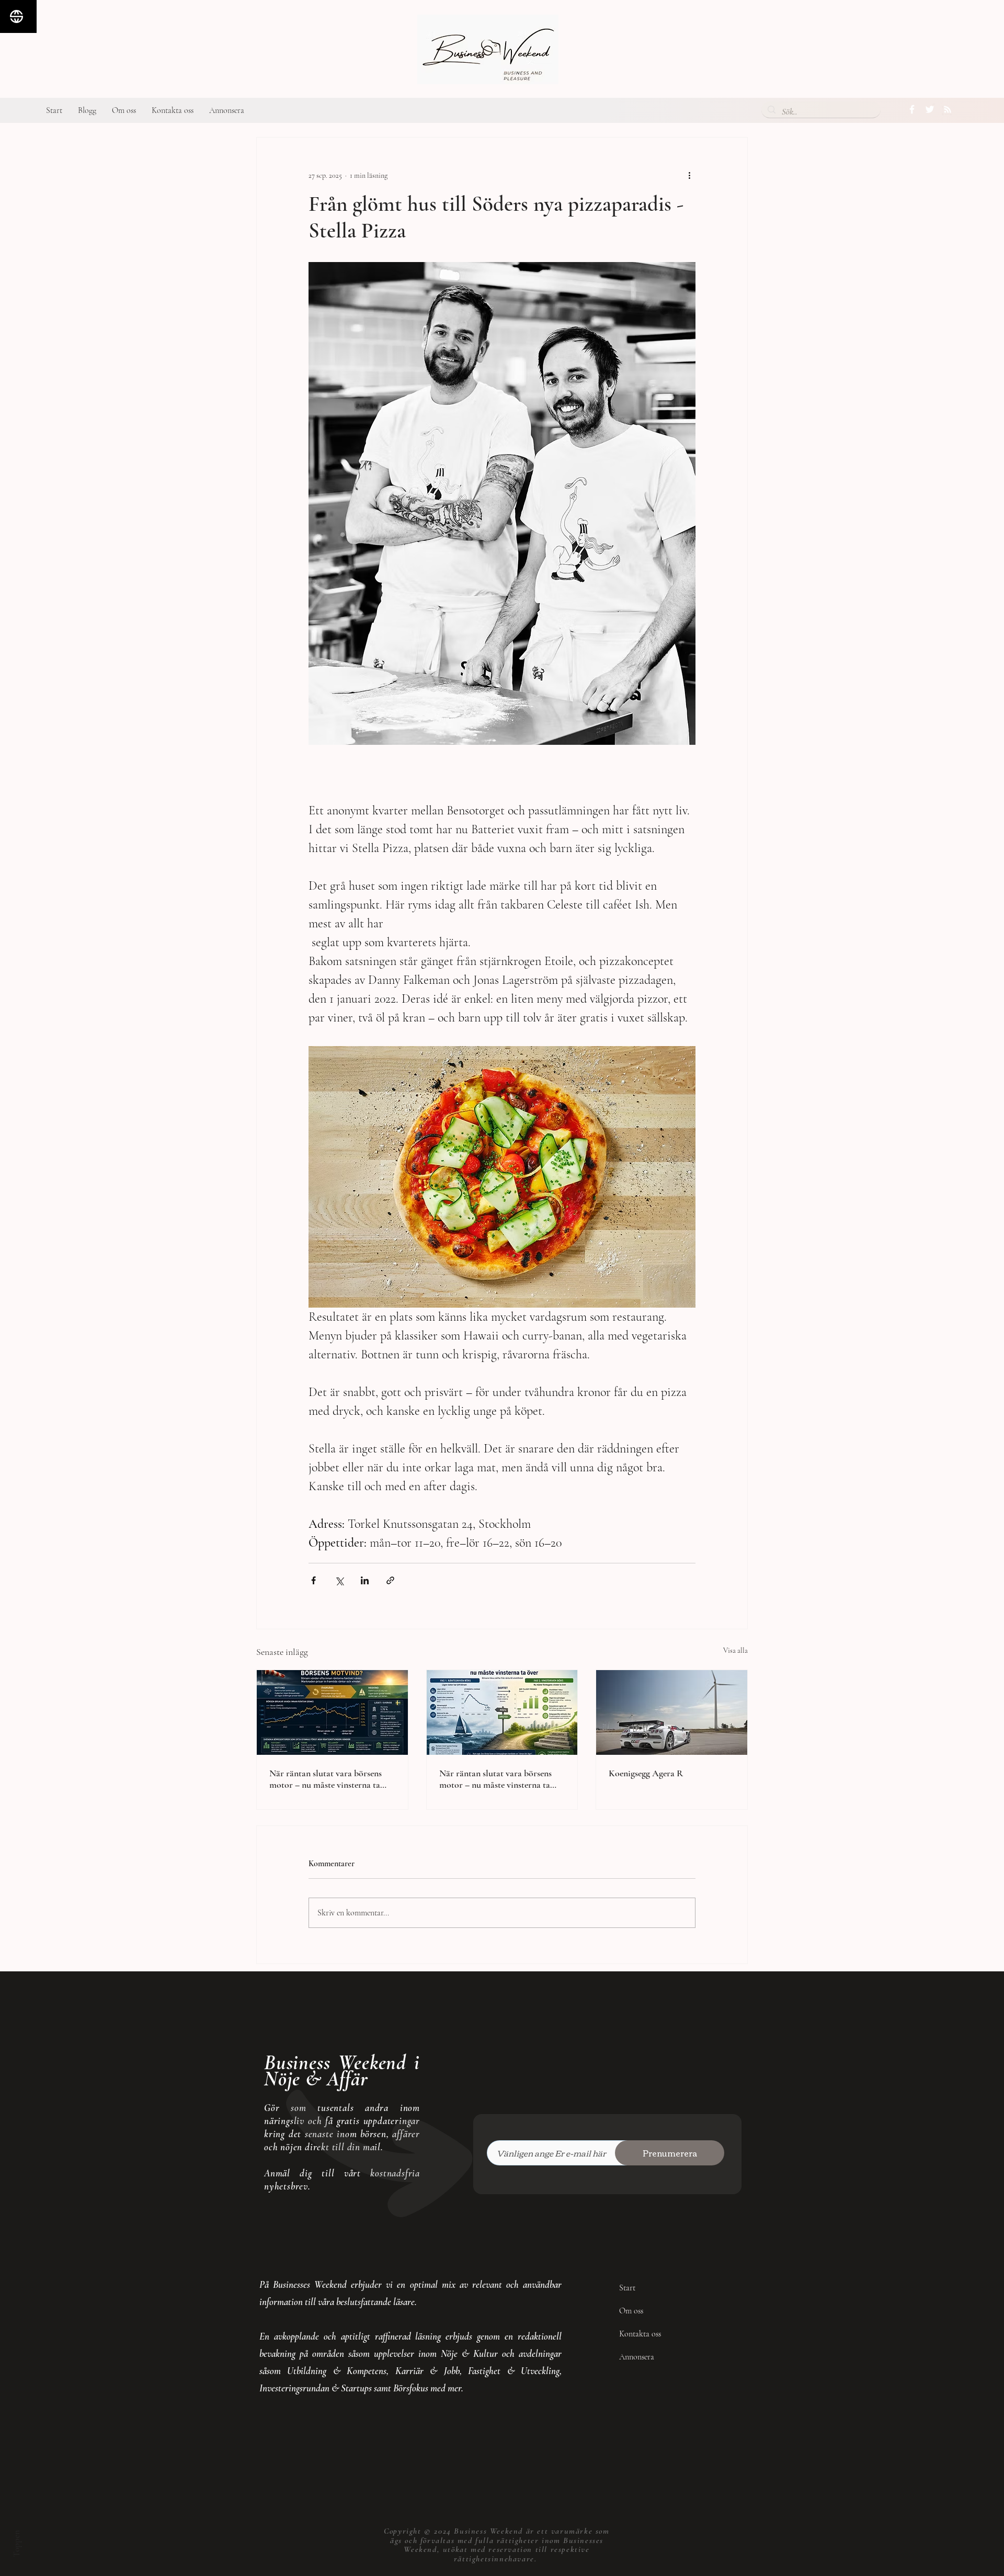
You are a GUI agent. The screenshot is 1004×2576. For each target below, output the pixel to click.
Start (627, 2288)
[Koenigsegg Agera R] (672, 1712)
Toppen (16, 2544)
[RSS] (948, 109)
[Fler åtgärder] (689, 175)
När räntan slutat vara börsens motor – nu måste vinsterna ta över (326, 1779)
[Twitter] (930, 109)
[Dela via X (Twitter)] (339, 1580)
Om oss (631, 2311)
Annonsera (637, 2357)
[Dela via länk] (390, 1580)
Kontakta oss (640, 2334)
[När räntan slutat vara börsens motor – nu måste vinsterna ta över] (332, 1712)
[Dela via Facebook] (313, 1580)
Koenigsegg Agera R (646, 1773)
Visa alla (735, 1650)
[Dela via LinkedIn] (365, 1580)
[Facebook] (912, 109)
